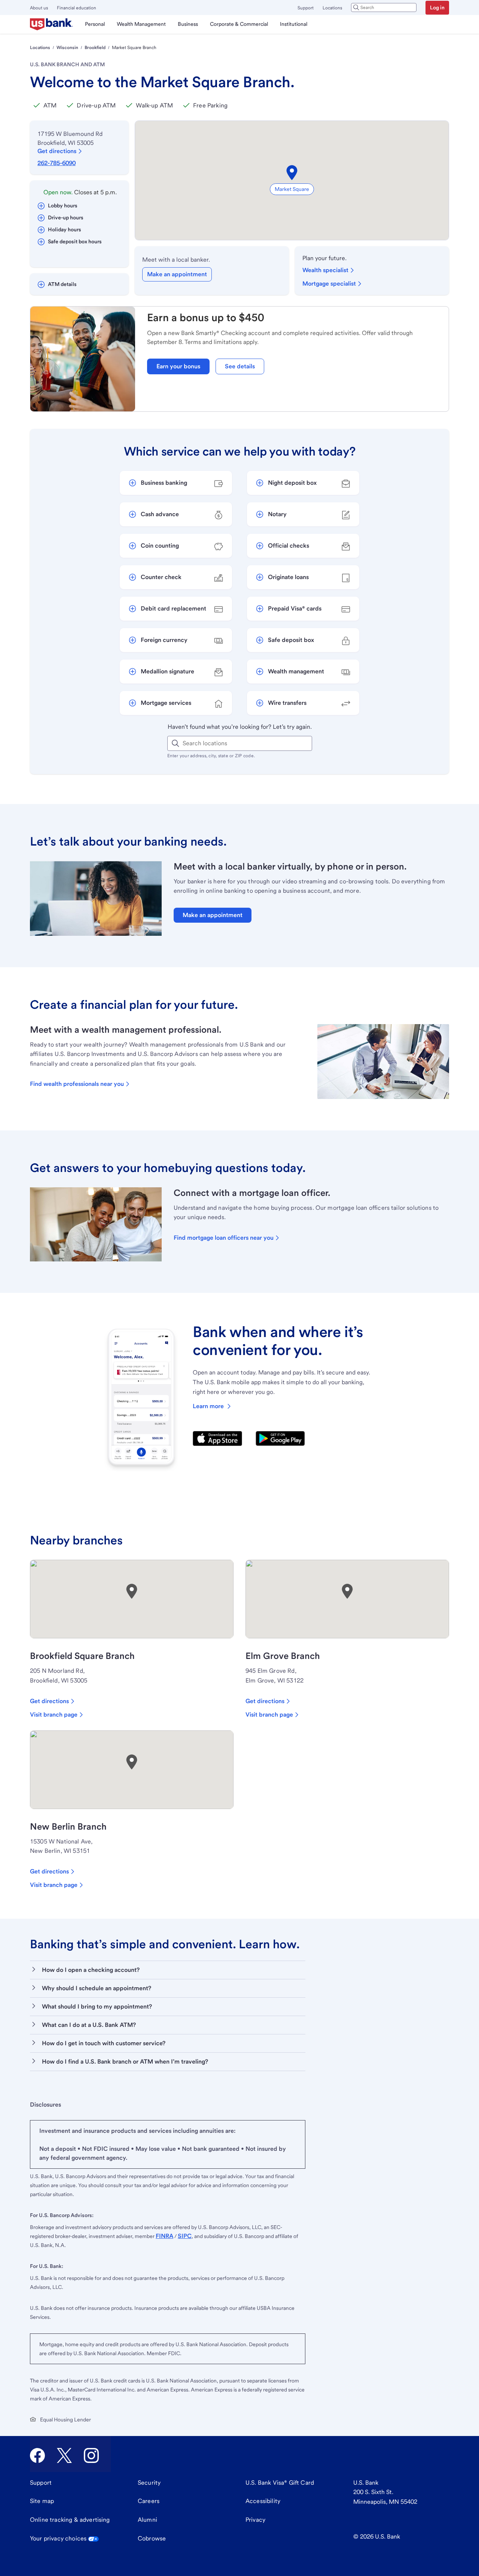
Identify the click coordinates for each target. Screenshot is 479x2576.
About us (39, 8)
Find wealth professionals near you (77, 1084)
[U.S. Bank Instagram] (91, 2455)
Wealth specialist (325, 270)
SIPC (185, 2236)
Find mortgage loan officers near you (224, 1238)
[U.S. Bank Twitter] (64, 2455)
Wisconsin (67, 48)
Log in (437, 7)
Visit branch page (54, 1715)
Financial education (77, 8)
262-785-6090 (57, 163)
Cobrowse (152, 2538)
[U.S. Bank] (51, 24)
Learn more (208, 1406)
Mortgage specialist (329, 284)
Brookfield (95, 48)
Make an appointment (177, 274)
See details (240, 366)
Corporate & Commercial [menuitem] (239, 24)
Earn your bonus (178, 366)
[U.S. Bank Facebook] (37, 2455)
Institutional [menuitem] (294, 24)
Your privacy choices (58, 2538)
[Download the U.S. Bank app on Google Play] (280, 1438)
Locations (332, 8)
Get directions (57, 151)
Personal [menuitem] (95, 24)
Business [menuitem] (188, 24)
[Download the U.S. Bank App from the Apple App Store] (217, 1438)
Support (306, 8)
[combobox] (384, 7)
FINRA (164, 2236)
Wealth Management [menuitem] (141, 24)
